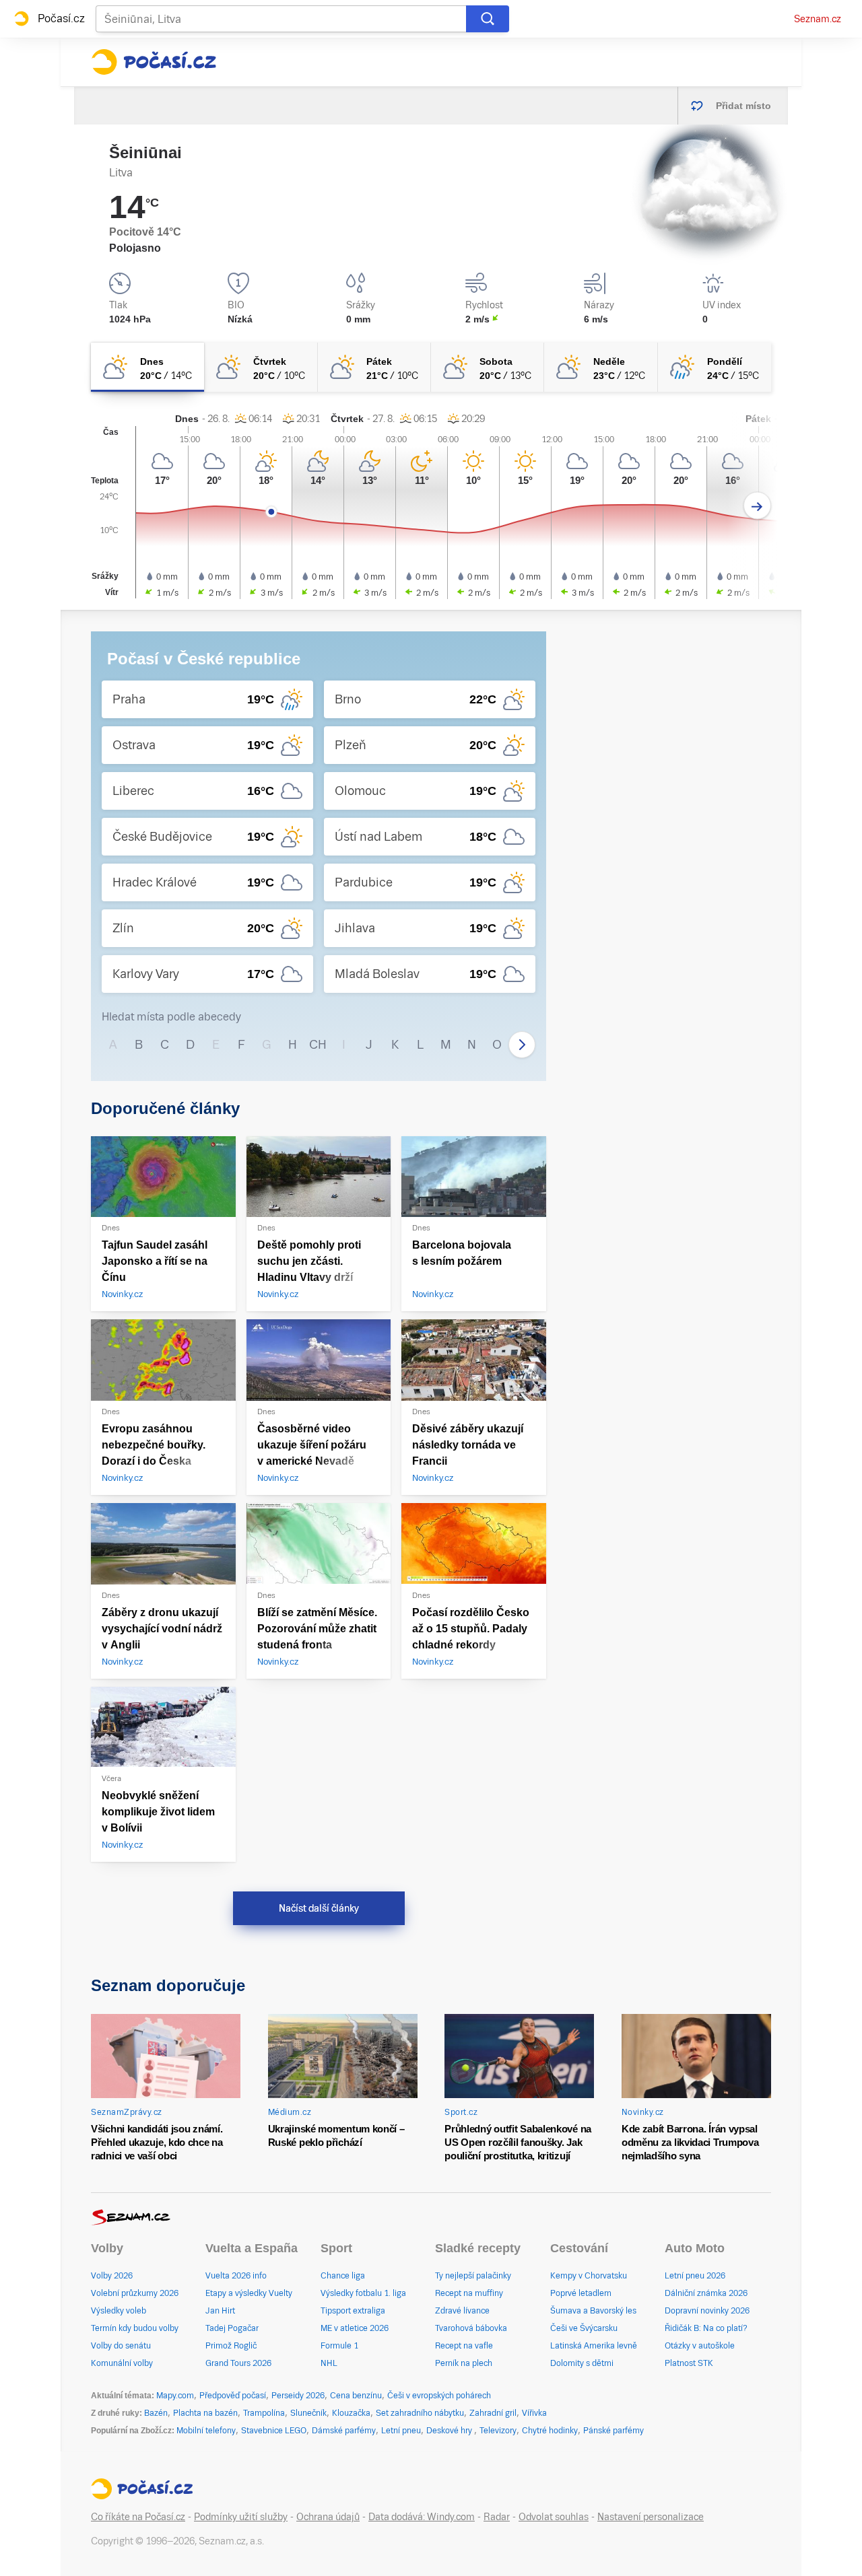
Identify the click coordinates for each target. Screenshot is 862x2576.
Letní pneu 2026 (695, 2276)
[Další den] (757, 506)
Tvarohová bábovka (471, 2328)
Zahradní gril (493, 2413)
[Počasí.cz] (154, 62)
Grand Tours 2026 (238, 2363)
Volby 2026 (112, 2276)
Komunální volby (122, 2363)
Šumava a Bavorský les (593, 2311)
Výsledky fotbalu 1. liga (363, 2293)
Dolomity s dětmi (582, 2363)
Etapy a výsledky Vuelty (249, 2293)
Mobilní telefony (206, 2431)
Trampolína (264, 2413)
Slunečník (308, 2413)
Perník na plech (464, 2363)
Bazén (156, 2413)
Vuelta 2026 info (236, 2276)
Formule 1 (339, 2346)
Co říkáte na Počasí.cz (138, 2517)
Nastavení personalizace (651, 2517)
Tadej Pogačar (232, 2328)
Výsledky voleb (119, 2311)
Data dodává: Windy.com (422, 2517)
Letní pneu (401, 2431)
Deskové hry (450, 2431)
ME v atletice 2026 (355, 2328)
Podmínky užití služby (241, 2517)
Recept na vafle (464, 2346)
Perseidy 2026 (298, 2396)
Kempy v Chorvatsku (589, 2276)
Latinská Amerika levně (594, 2346)
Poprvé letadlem (581, 2293)
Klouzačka (351, 2413)
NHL (329, 2363)
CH (318, 1044)
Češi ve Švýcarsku (584, 2328)
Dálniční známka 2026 (706, 2293)
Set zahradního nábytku (420, 2413)
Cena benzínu (356, 2396)
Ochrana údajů (328, 2517)
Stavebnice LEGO (274, 2431)
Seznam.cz (818, 19)
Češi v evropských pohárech (439, 2396)
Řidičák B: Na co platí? (706, 2328)
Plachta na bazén (205, 2413)
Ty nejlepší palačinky (473, 2276)
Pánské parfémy (614, 2431)
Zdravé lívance (462, 2311)
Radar (497, 2517)
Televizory (498, 2431)
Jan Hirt (220, 2311)
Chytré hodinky (550, 2431)
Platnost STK (689, 2363)
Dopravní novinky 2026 (707, 2311)
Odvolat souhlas (554, 2517)
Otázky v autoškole (700, 2346)
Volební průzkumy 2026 (135, 2293)
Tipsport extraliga (353, 2311)
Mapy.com (175, 2396)
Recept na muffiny (469, 2293)
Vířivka (534, 2413)
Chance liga (343, 2276)
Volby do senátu (121, 2346)
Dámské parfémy (344, 2431)
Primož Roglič (231, 2346)
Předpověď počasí (233, 2396)
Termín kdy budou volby (135, 2328)
